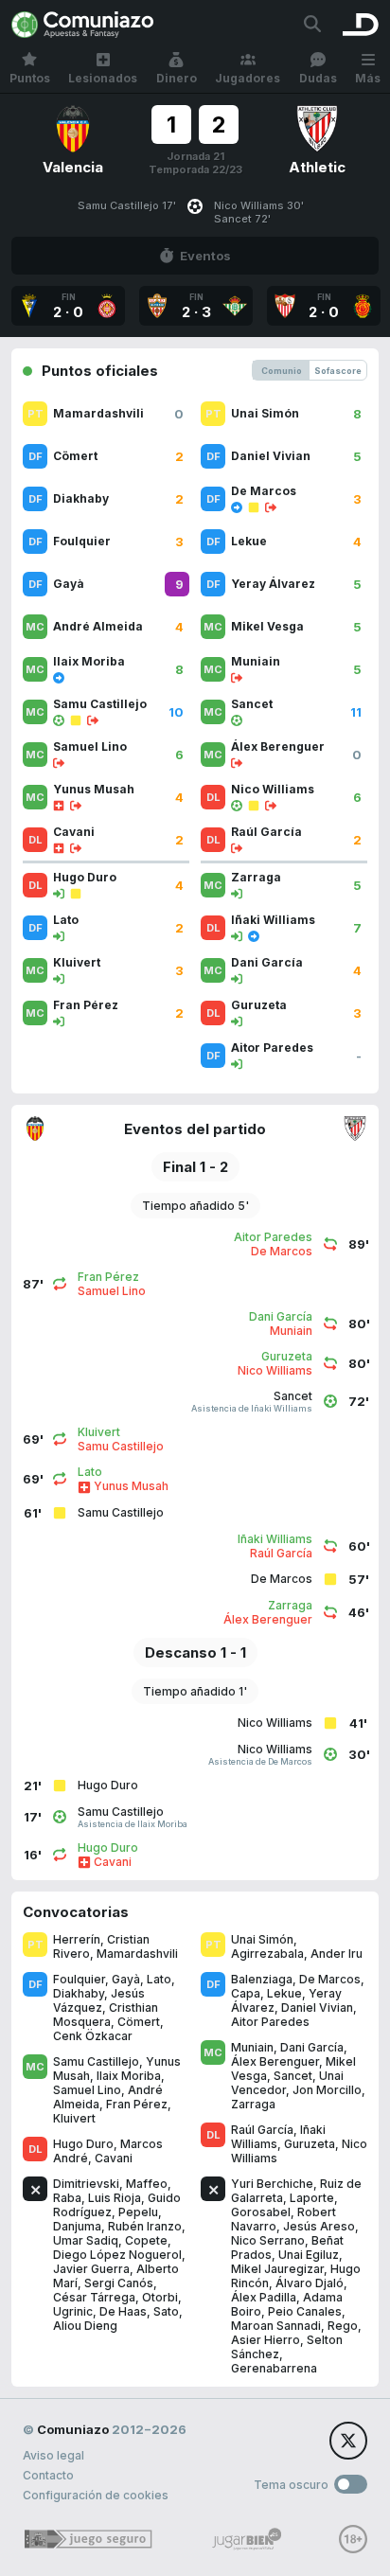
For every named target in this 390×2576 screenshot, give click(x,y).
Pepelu (138, 2212)
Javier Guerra (91, 2269)
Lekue (284, 1993)
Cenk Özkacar (93, 2036)
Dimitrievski (86, 2184)
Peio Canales (305, 2311)
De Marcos (330, 1979)
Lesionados (103, 78)
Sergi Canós (119, 2283)
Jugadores (248, 78)
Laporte (312, 2198)
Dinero (177, 78)
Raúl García (262, 2130)
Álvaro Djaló (310, 2283)
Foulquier (79, 1979)
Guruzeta (310, 2144)
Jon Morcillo (327, 2090)
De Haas (123, 2311)
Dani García (312, 2047)
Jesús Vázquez (99, 2000)
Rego (343, 2326)
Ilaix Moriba (129, 2076)
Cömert (139, 2022)
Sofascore (338, 371)
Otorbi (160, 2297)
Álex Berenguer (275, 2061)
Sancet (293, 2076)
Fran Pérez (137, 2104)
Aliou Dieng (85, 2326)
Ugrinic (73, 2311)
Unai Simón (262, 1939)
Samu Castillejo (96, 2061)
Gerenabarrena (274, 2368)
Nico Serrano (268, 2240)
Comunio (282, 371)
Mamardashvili (137, 1954)
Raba (67, 2198)
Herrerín (77, 1939)
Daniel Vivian (317, 2008)
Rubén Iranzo (145, 2226)
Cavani (114, 2158)
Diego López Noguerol (117, 2255)
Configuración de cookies (96, 2495)
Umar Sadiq (86, 2240)
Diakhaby (79, 1993)
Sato (166, 2311)
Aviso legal (53, 2455)
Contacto (48, 2475)
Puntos (30, 78)
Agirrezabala (267, 1954)
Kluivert (74, 2118)
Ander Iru (337, 1954)
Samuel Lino (87, 2090)
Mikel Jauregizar (277, 2269)
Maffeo (147, 2184)
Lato (159, 1979)
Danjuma (77, 2226)
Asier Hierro (266, 2340)
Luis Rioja (115, 2198)
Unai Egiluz (309, 2255)
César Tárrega (94, 2297)
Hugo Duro (83, 2144)
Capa (246, 1993)
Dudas (318, 78)
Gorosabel (261, 2212)
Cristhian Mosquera (106, 2015)
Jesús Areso (319, 2226)
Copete (146, 2240)
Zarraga (253, 2104)
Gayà (126, 1979)
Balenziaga (262, 1979)
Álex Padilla (264, 2297)
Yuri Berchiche (272, 2184)
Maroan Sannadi (276, 2326)
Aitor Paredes (270, 2022)
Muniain (252, 2047)
